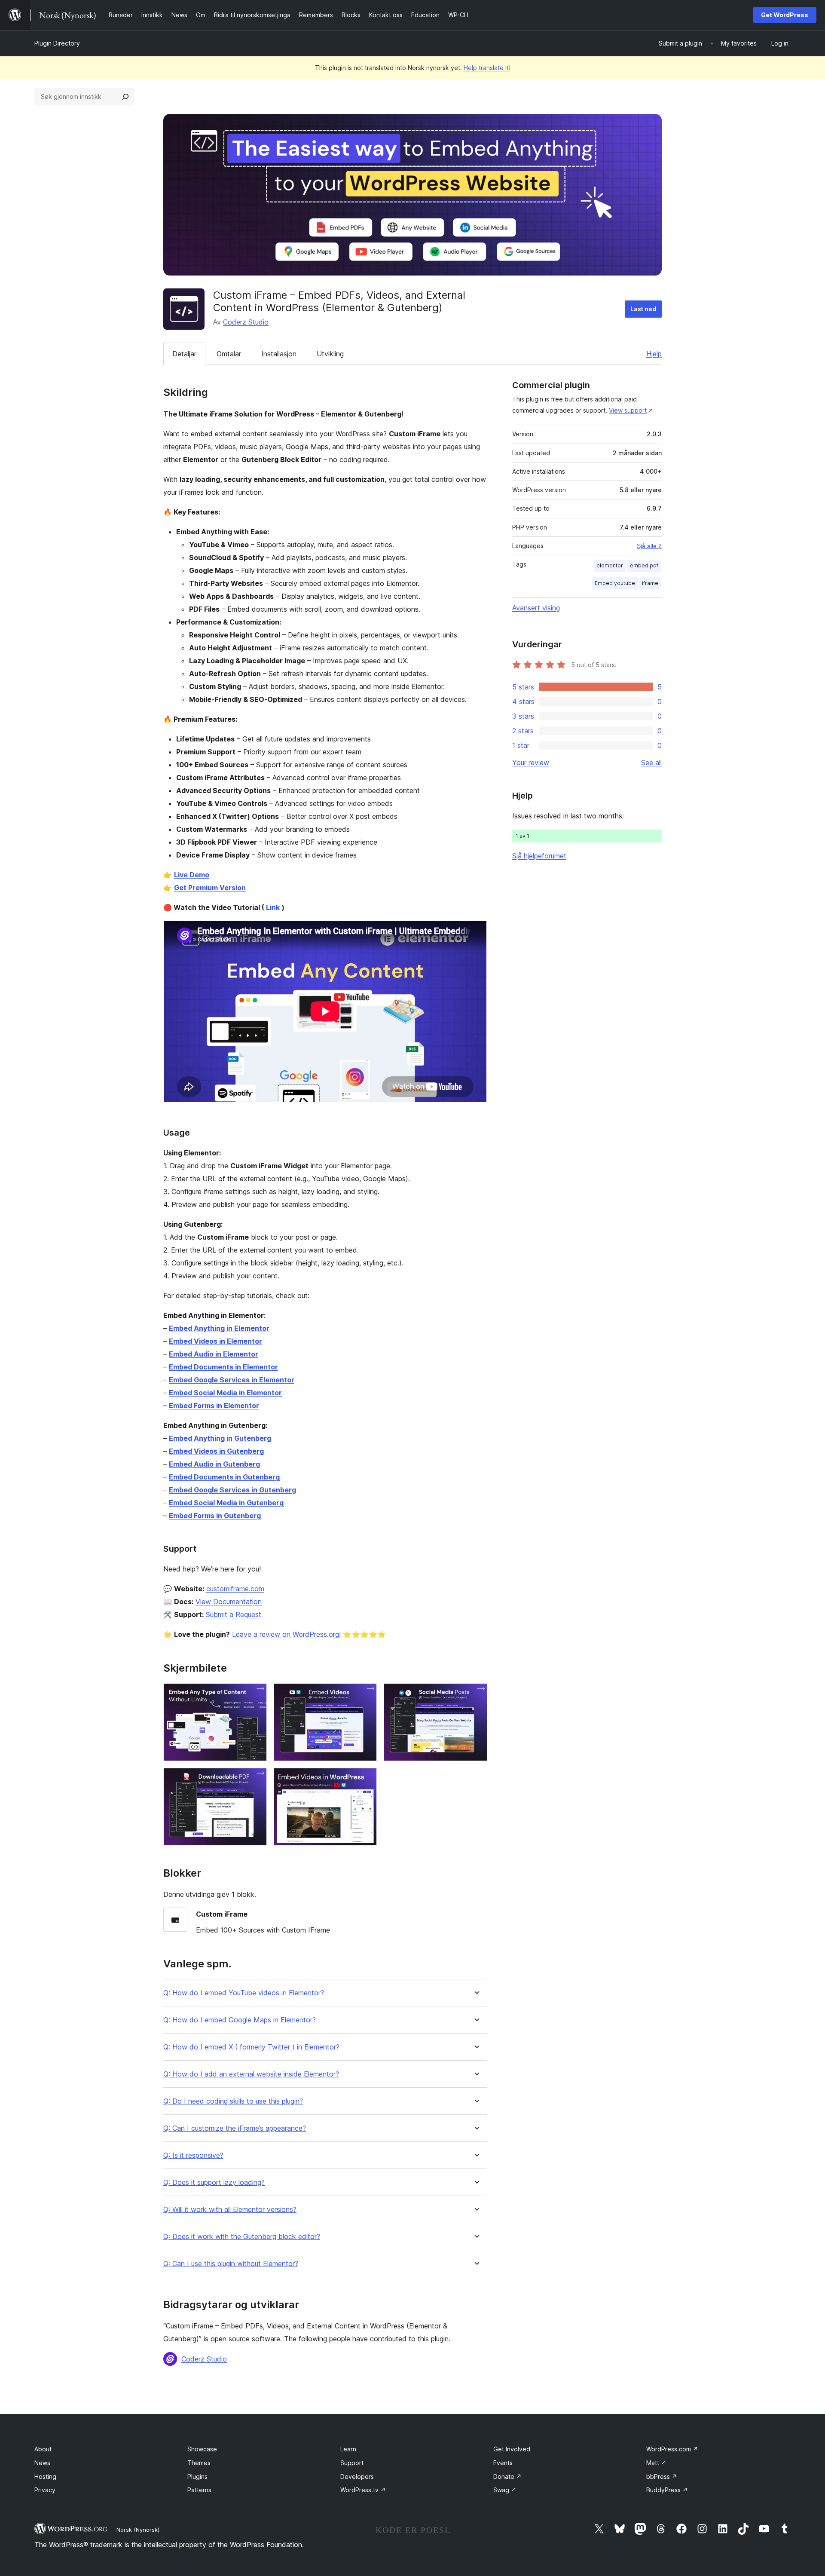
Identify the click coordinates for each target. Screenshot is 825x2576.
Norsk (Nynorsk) (138, 2530)
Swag (505, 2490)
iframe (650, 583)
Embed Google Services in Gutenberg (232, 1490)
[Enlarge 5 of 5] (365, 1780)
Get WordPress (785, 15)
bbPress (662, 2476)
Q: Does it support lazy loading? (214, 2182)
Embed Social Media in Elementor (225, 1393)
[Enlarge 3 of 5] (476, 1695)
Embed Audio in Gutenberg (214, 1464)
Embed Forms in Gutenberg (215, 1516)
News (42, 2463)
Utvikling (330, 354)
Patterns (199, 2490)
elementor (610, 565)
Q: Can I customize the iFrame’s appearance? (235, 2128)
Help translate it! (487, 68)
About (43, 2449)
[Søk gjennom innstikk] (125, 97)
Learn (348, 2449)
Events (503, 2463)
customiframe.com (235, 1589)
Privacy (45, 2490)
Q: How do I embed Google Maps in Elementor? (240, 2020)
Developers (357, 2476)
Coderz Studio (246, 322)
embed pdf (644, 565)
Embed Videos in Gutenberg (216, 1451)
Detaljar (184, 354)
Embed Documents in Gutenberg (224, 1477)
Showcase (202, 2449)
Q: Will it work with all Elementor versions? (230, 2210)
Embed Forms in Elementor (214, 1406)
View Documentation (229, 1602)
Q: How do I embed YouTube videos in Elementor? (244, 1993)
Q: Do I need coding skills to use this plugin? (233, 2101)
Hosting (45, 2476)
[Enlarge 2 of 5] (365, 1695)
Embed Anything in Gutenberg (220, 1438)
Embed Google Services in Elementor (232, 1380)
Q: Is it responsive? (193, 2155)
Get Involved (512, 2449)
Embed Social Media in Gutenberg (226, 1503)
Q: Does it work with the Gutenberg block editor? (242, 2237)
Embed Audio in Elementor (214, 1354)
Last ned (643, 309)
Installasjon (279, 354)
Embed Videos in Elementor (215, 1341)
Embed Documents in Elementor (223, 1367)
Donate (507, 2476)
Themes (199, 2463)
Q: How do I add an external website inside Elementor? (251, 2074)
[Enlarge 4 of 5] (255, 1780)
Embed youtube (615, 583)
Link (273, 907)
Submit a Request (234, 1614)
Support (352, 2463)
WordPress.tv (363, 2490)
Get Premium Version (210, 888)
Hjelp (654, 354)
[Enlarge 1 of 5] (255, 1695)
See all (651, 763)
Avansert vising (536, 608)
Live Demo (192, 875)
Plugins (197, 2476)
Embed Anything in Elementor (219, 1328)
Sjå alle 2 (649, 546)
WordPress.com (672, 2449)
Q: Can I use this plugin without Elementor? (231, 2264)
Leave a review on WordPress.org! (286, 1634)
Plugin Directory (57, 43)
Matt (656, 2463)
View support (628, 410)
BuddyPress (667, 2490)
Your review (531, 763)
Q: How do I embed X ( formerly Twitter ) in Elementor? (251, 2047)
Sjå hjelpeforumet (539, 856)
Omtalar (229, 354)
